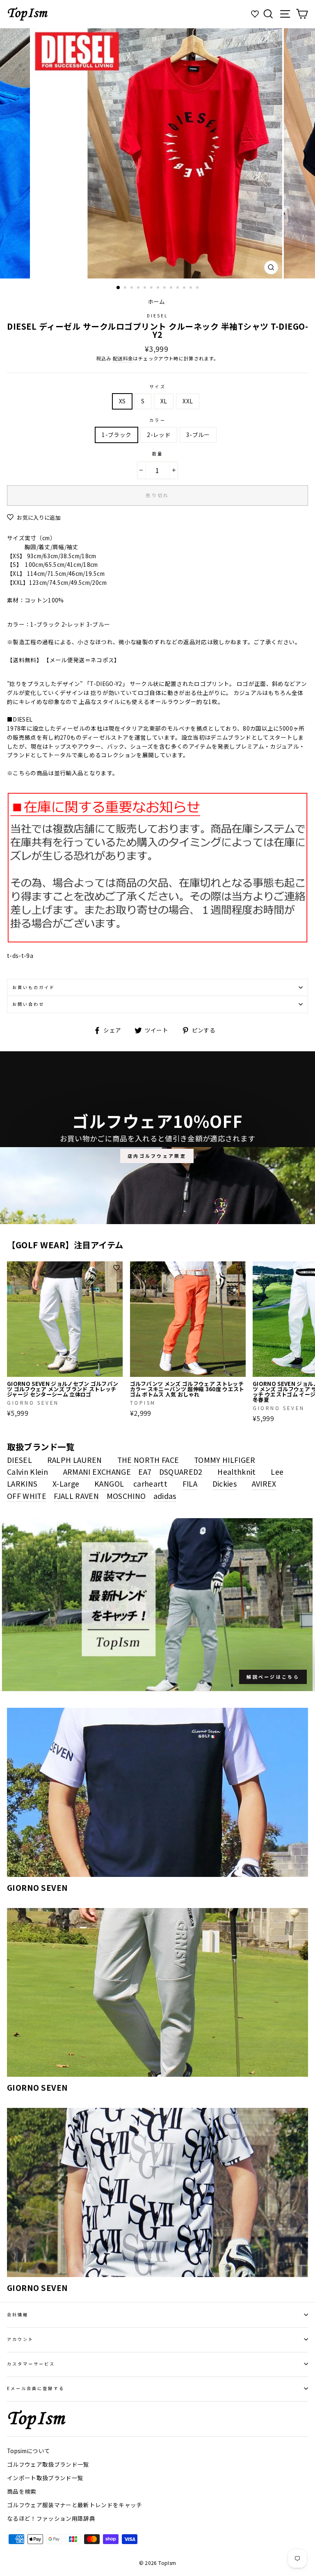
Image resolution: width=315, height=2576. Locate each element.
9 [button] (172, 288)
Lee (277, 1471)
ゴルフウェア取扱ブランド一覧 (48, 2464)
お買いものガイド (34, 987)
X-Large (66, 1483)
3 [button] (132, 288)
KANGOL (109, 1483)
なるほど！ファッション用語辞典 (51, 2518)
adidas (165, 1496)
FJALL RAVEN (76, 1496)
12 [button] (192, 288)
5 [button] (146, 288)
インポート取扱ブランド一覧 (45, 2478)
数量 (157, 454)
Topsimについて (29, 2451)
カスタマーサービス (31, 2364)
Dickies (225, 1483)
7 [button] (159, 288)
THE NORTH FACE (148, 1460)
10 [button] (178, 288)
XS (122, 401)
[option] (158, 153)
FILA (190, 1483)
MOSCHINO (126, 1496)
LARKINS (22, 1483)
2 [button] (126, 288)
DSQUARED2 (181, 1471)
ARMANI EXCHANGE (97, 1471)
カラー (157, 420)
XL (164, 401)
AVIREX (264, 1483)
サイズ (157, 386)
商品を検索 (22, 2491)
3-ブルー (198, 435)
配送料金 (123, 358)
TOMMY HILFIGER (225, 1460)
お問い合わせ (28, 1004)
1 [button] (119, 288)
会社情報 (18, 2315)
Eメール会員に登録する (36, 2388)
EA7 (145, 1471)
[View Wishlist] (256, 14)
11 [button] (185, 288)
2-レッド (159, 435)
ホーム (156, 301)
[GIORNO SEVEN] (157, 1792)
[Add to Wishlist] (116, 1268)
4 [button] (139, 288)
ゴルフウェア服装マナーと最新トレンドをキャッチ (75, 2505)
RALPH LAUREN (75, 1460)
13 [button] (198, 288)
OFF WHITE (27, 1496)
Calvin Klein (27, 1471)
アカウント (20, 2339)
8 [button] (165, 288)
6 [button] (152, 288)
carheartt (150, 1483)
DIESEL (157, 316)
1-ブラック (116, 435)
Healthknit (236, 1471)
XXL (188, 401)
